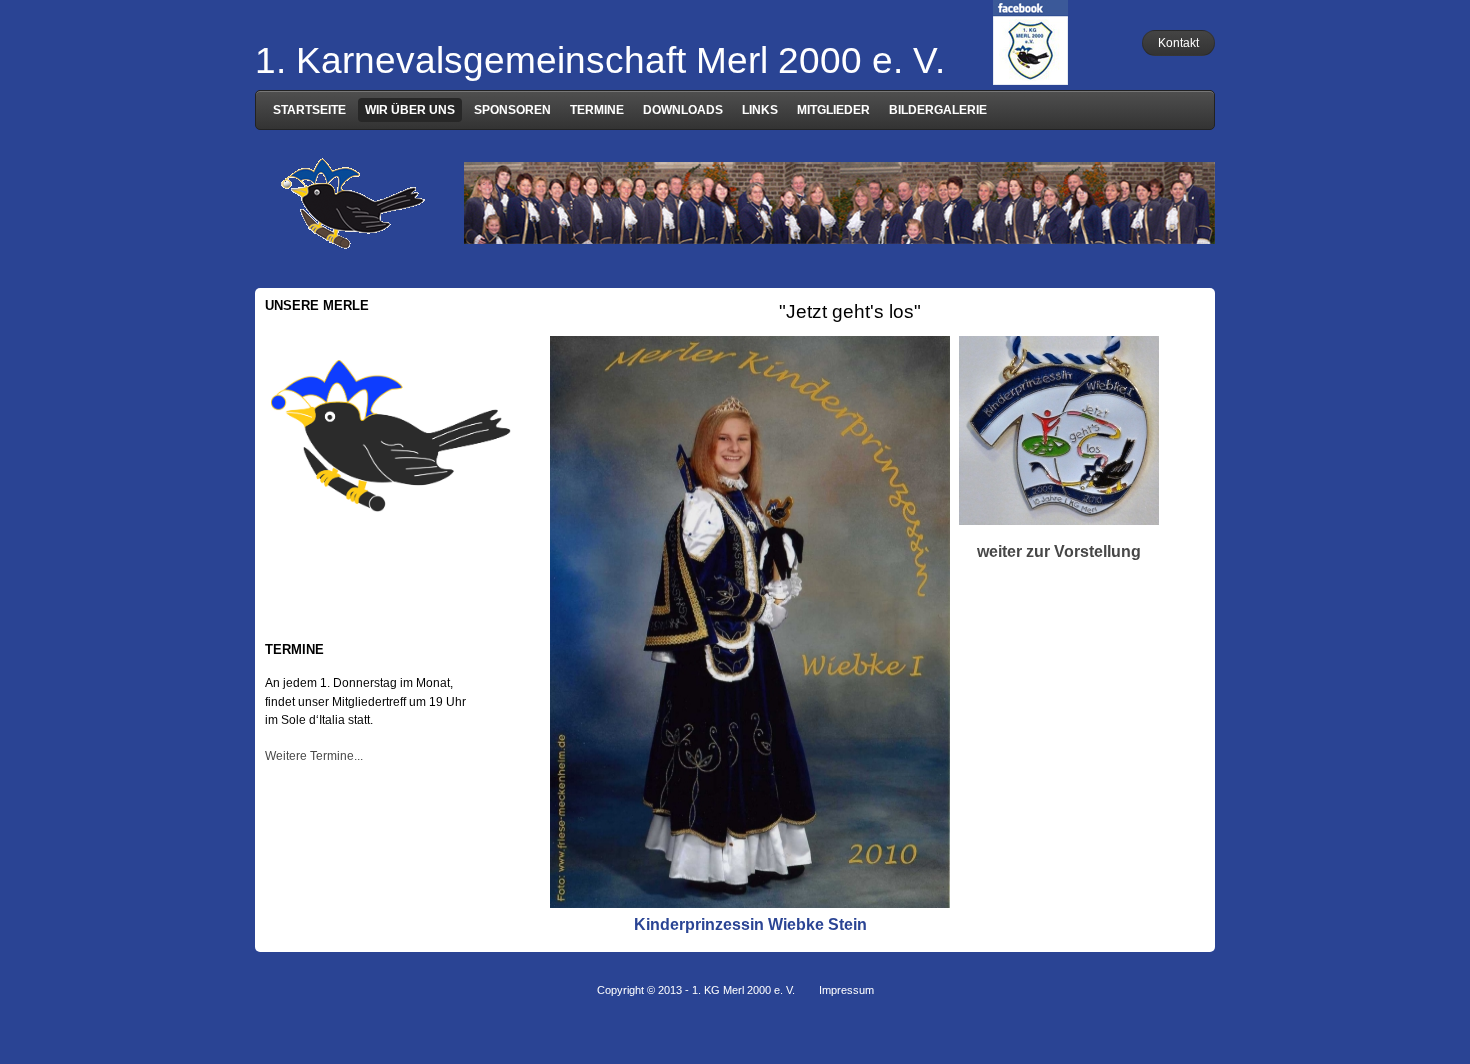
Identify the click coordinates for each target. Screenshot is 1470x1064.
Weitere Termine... (314, 756)
